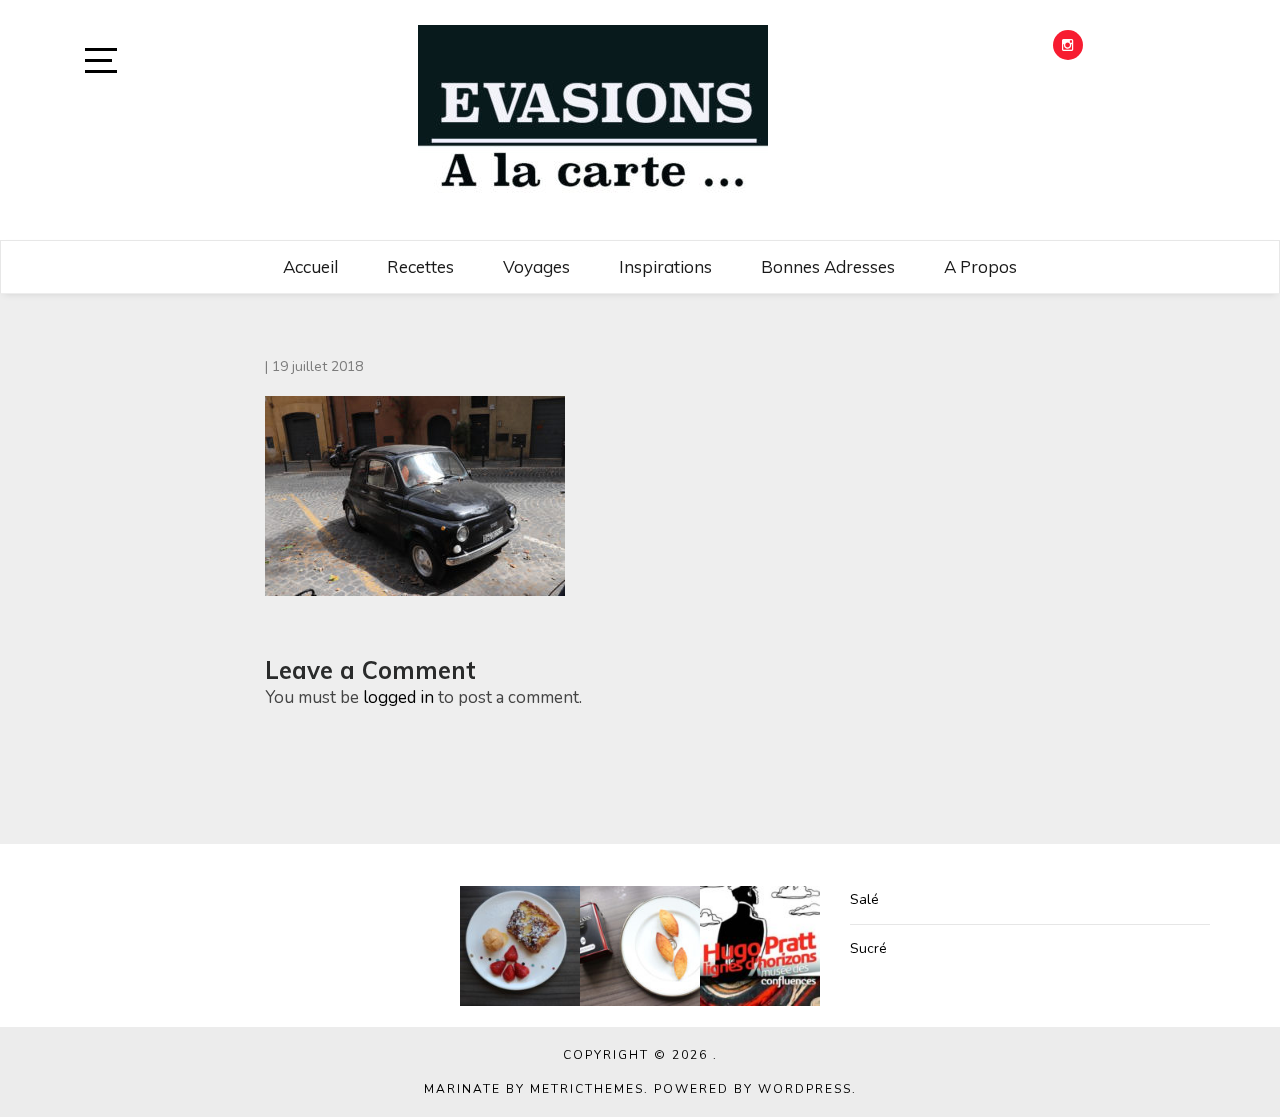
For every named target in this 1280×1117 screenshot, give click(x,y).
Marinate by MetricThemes (534, 1089)
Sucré (868, 948)
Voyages (536, 266)
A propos (980, 266)
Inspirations (665, 266)
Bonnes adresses (828, 266)
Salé (864, 899)
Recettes (420, 266)
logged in (398, 697)
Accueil (310, 266)
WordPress (805, 1089)
